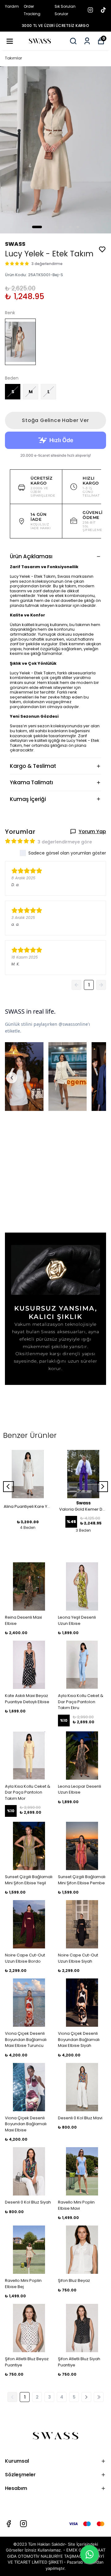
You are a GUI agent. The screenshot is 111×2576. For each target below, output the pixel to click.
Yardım (12, 6)
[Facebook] (9, 2524)
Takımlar (14, 58)
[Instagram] (23, 2524)
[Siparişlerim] (87, 41)
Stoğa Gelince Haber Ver (55, 420)
